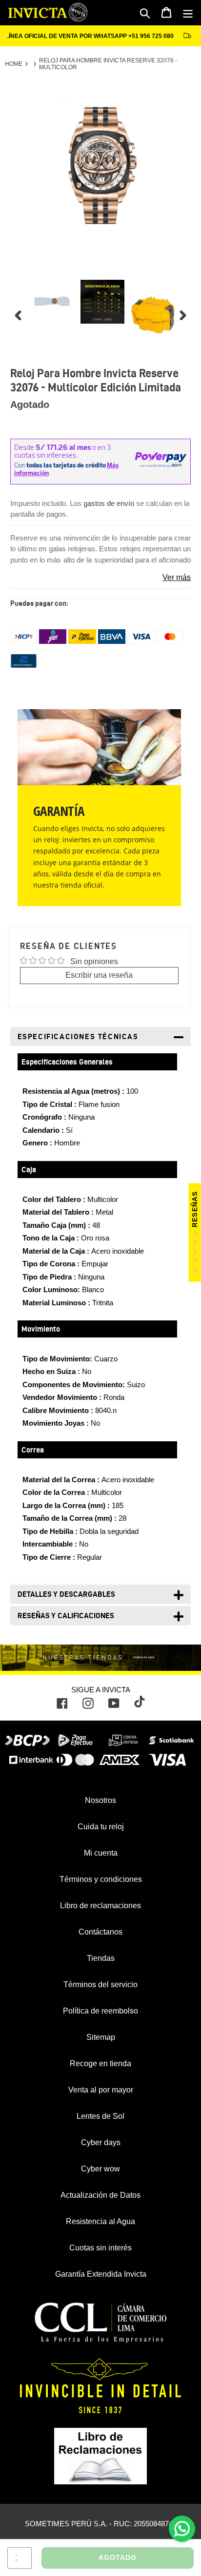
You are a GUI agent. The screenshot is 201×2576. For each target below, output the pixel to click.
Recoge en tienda (100, 2063)
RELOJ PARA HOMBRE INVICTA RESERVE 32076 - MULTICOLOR (108, 64)
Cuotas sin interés (100, 2248)
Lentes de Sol (100, 2116)
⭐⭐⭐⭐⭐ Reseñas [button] (195, 1233)
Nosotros (100, 1800)
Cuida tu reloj (101, 1827)
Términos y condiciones (101, 1879)
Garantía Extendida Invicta (101, 2274)
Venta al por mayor (101, 2090)
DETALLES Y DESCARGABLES (66, 1594)
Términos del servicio (100, 1985)
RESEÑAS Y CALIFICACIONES (66, 1616)
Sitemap (101, 2037)
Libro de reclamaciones (100, 1906)
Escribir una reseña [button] (99, 975)
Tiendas (101, 1958)
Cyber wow (100, 2169)
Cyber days (101, 2142)
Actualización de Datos (100, 2195)
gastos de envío (109, 503)
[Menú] (188, 13)
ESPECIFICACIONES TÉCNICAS (78, 1036)
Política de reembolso (100, 2011)
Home (14, 64)
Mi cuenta (101, 1853)
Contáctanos (100, 1932)
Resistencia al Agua (100, 2221)
